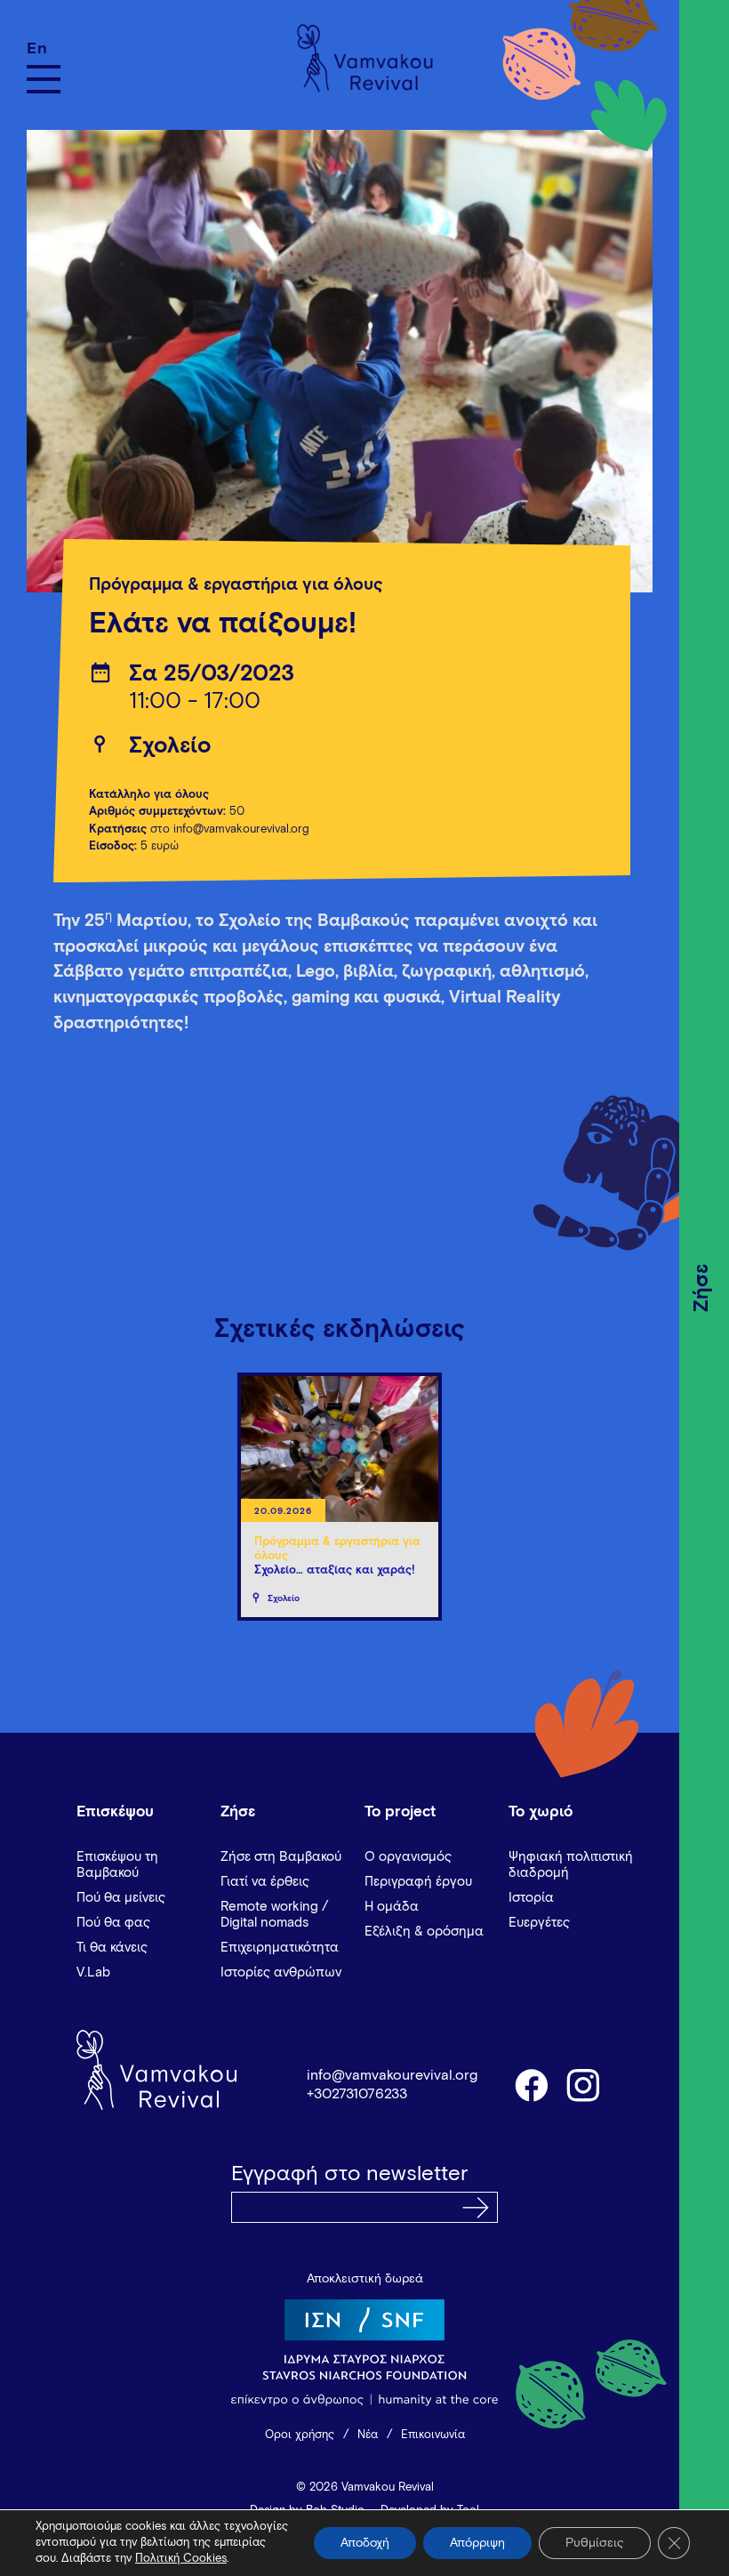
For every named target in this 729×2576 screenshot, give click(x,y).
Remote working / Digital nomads (274, 1915)
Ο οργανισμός (408, 1857)
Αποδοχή (365, 2543)
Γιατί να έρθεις (265, 1882)
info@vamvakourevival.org (392, 2075)
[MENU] (44, 79)
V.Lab (93, 1972)
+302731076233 (357, 2094)
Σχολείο (170, 746)
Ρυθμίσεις (595, 2543)
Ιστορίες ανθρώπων (281, 1972)
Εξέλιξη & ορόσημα (424, 1932)
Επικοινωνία (433, 2435)
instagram (584, 2084)
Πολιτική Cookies (181, 2559)
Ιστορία (531, 1898)
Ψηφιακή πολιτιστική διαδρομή (571, 1865)
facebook (531, 2084)
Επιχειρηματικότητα (280, 1948)
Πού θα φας (113, 1923)
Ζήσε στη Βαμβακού (281, 1857)
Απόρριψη (477, 2543)
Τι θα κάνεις (112, 1948)
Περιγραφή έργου (418, 1882)
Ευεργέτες (539, 1923)
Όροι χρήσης (300, 2435)
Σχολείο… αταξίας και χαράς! (335, 1570)
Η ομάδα (392, 1907)
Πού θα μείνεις (121, 1898)
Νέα (368, 2435)
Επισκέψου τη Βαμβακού (117, 1865)
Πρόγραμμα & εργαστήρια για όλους (236, 585)
